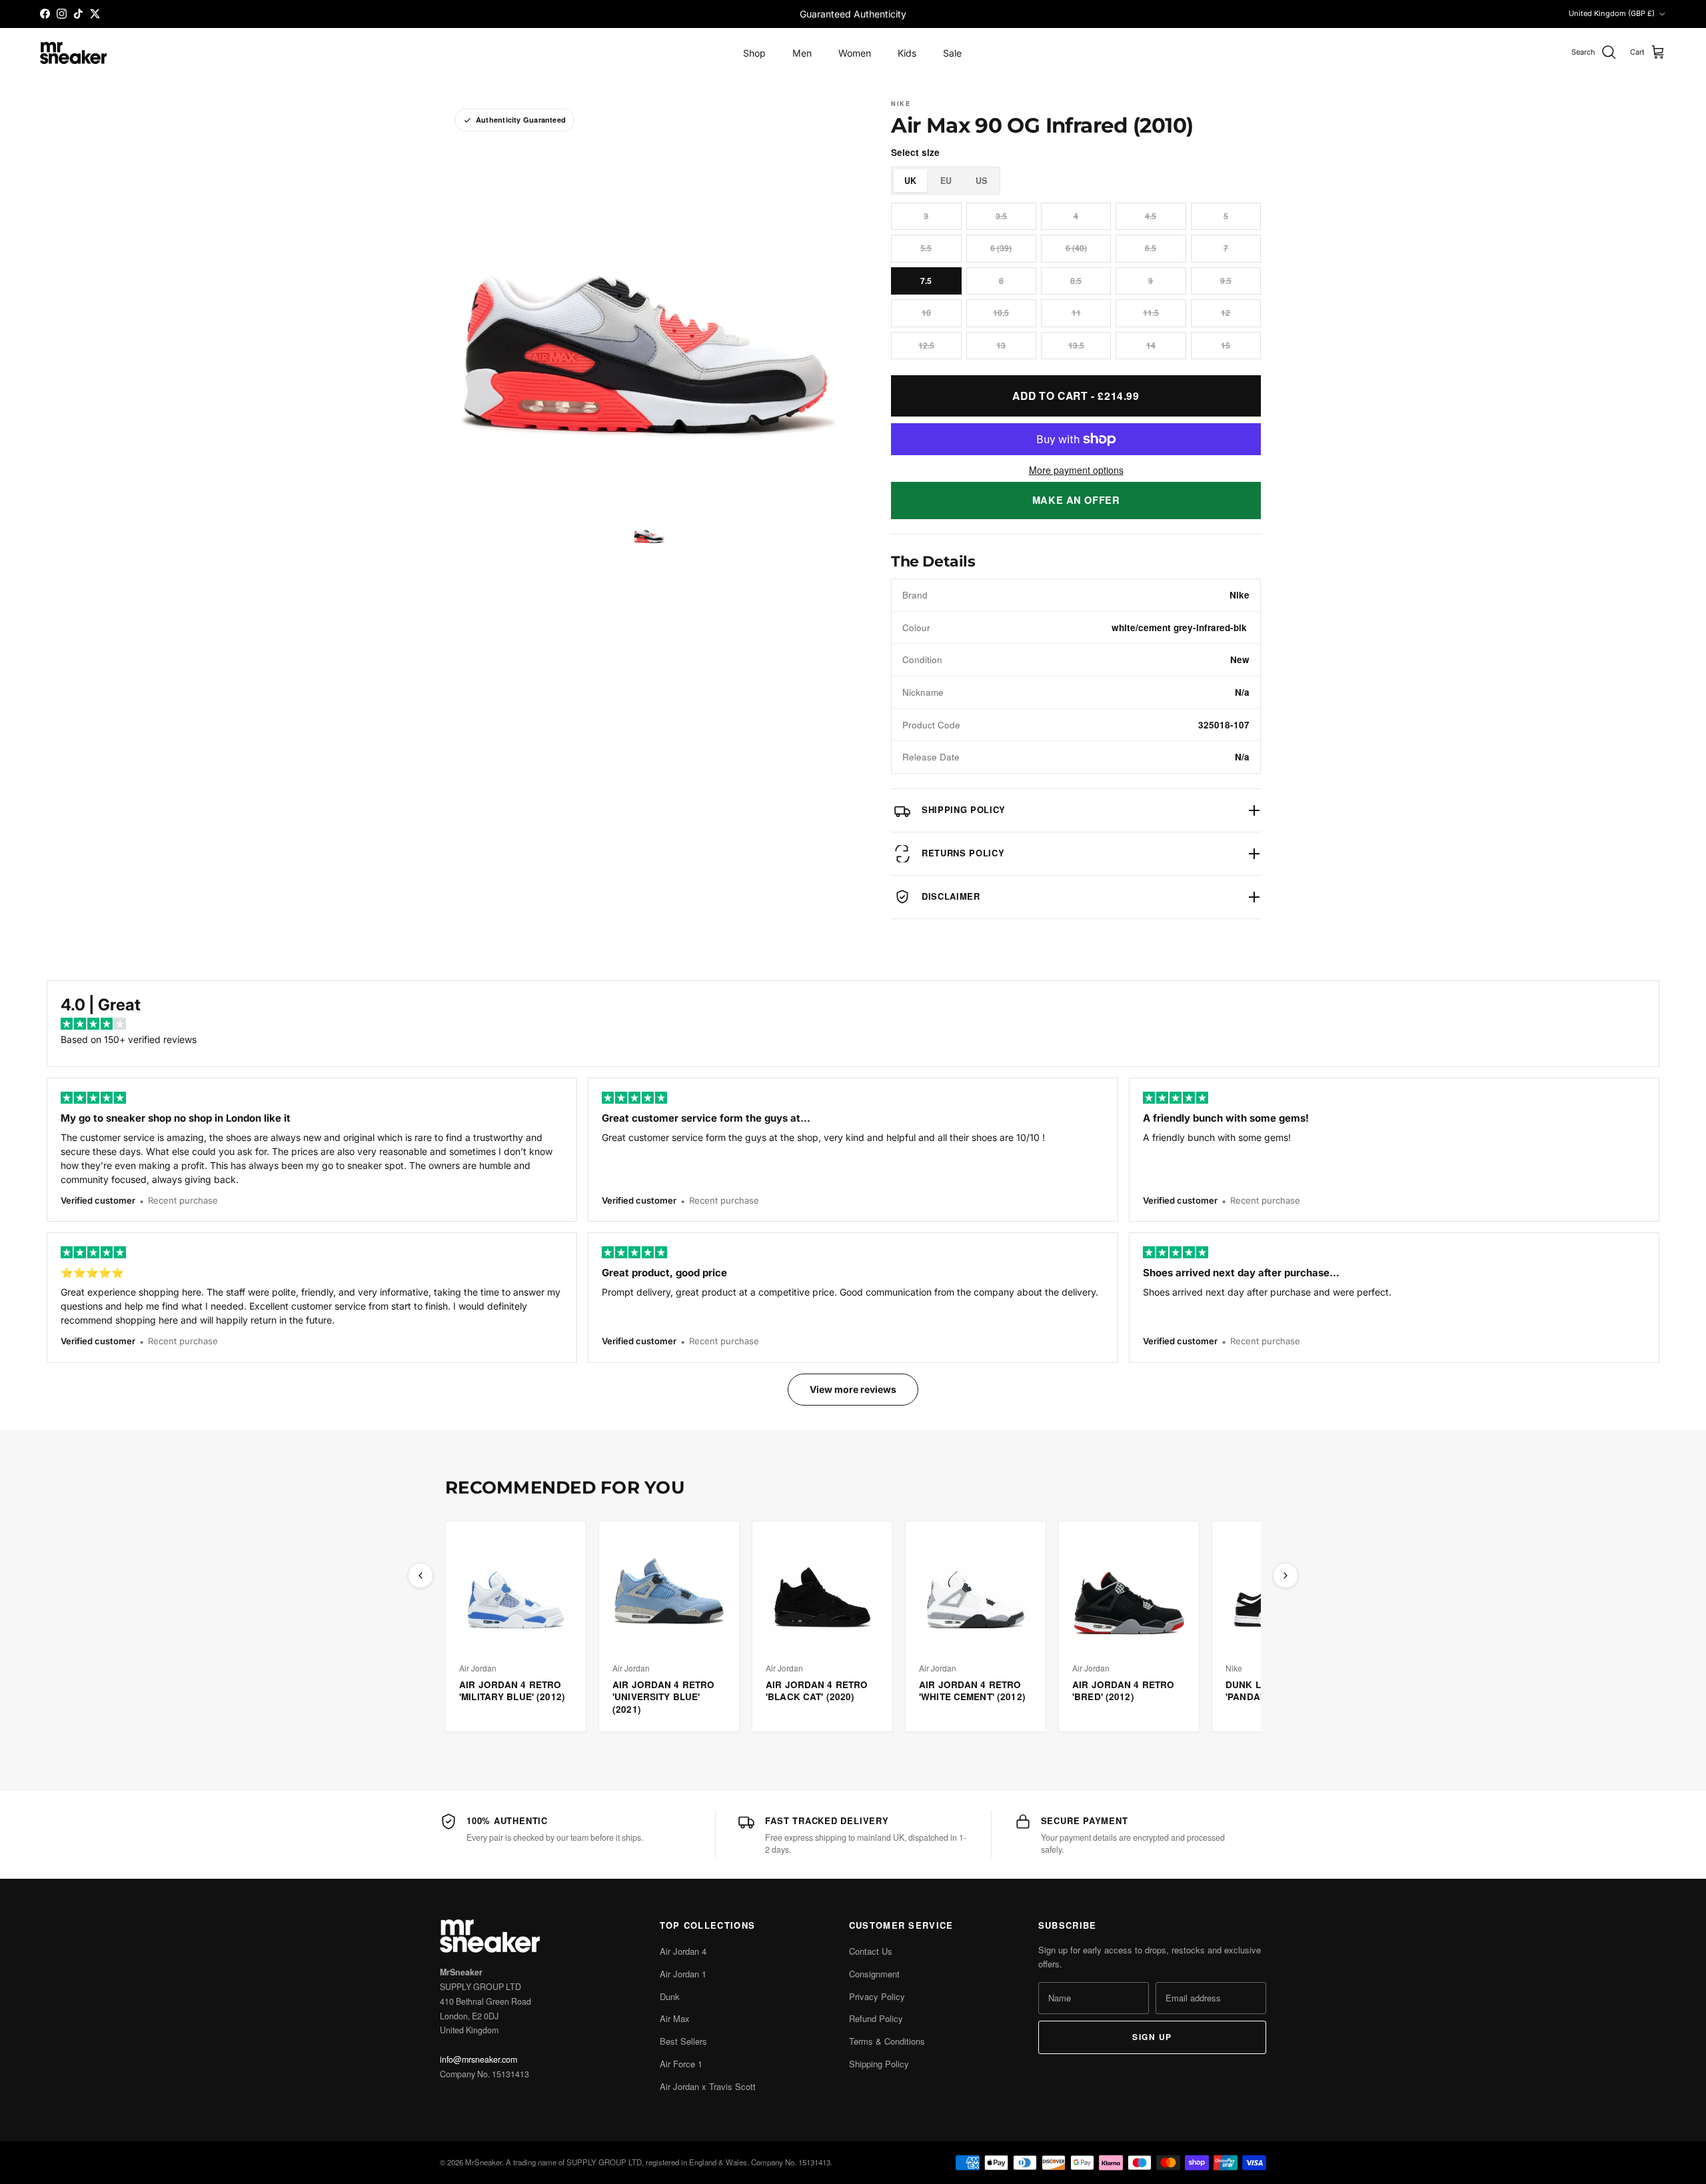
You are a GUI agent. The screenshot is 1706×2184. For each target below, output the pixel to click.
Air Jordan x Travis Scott (708, 2086)
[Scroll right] (1285, 1576)
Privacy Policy (877, 1996)
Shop (754, 53)
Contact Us (871, 1951)
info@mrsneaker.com (478, 2059)
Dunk (670, 1996)
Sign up (1152, 2037)
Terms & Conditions (887, 2041)
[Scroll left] (421, 1576)
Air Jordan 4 (683, 1951)
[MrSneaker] (73, 53)
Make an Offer (1076, 500)
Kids (907, 53)
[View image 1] (649, 532)
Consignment (874, 1974)
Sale (952, 53)
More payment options (1076, 470)
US (981, 181)
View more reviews (853, 1389)
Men (802, 53)
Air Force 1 (681, 2064)
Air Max (675, 2018)
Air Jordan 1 (683, 1974)
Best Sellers (683, 2041)
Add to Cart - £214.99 (1076, 396)
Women (855, 53)
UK (910, 181)
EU (946, 181)
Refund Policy (876, 2018)
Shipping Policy (879, 2064)
